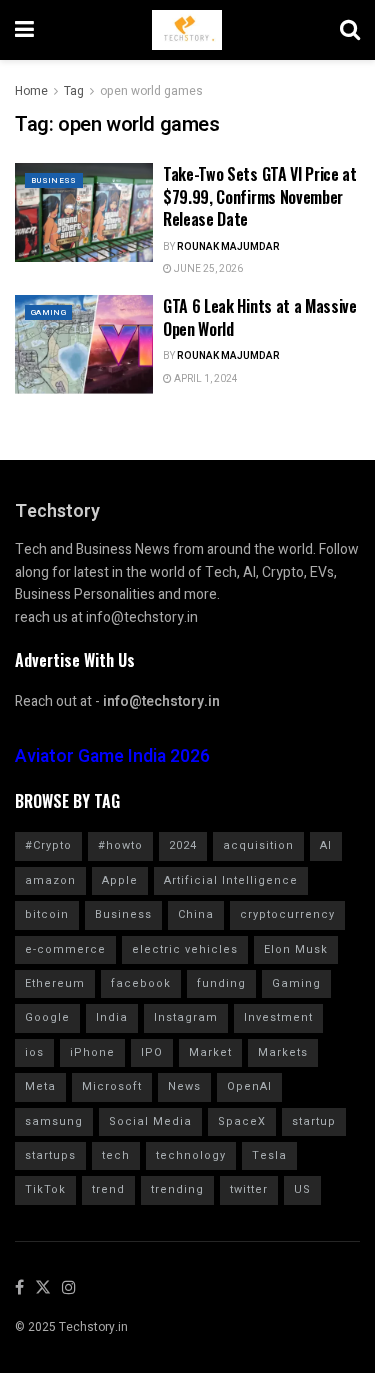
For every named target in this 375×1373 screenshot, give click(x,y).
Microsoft (112, 1086)
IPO (152, 1052)
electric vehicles (185, 949)
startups (50, 1155)
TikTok (45, 1189)
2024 (183, 845)
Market (210, 1052)
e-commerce (65, 949)
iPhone (92, 1052)
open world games (151, 91)
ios (34, 1052)
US (302, 1189)
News (184, 1086)
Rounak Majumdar (228, 247)
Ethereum (55, 983)
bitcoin (47, 914)
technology (191, 1155)
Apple (120, 880)
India (112, 1017)
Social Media (150, 1121)
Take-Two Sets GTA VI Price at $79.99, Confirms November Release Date (260, 196)
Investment (278, 1017)
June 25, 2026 (207, 269)
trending (177, 1189)
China (196, 914)
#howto (120, 845)
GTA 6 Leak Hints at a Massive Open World (260, 317)
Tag (74, 91)
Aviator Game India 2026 (112, 756)
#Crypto (48, 845)
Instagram (186, 1017)
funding (221, 983)
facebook (141, 983)
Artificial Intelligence (231, 880)
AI (326, 845)
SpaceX (242, 1121)
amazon (50, 880)
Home (31, 91)
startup (314, 1121)
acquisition (258, 845)
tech (116, 1155)
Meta (40, 1086)
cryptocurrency (287, 914)
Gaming (48, 312)
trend (108, 1189)
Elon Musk (296, 949)
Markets (283, 1052)
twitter (249, 1189)
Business (54, 180)
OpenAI (249, 1086)
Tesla (269, 1155)
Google (47, 1017)
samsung (54, 1121)
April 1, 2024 (205, 379)
